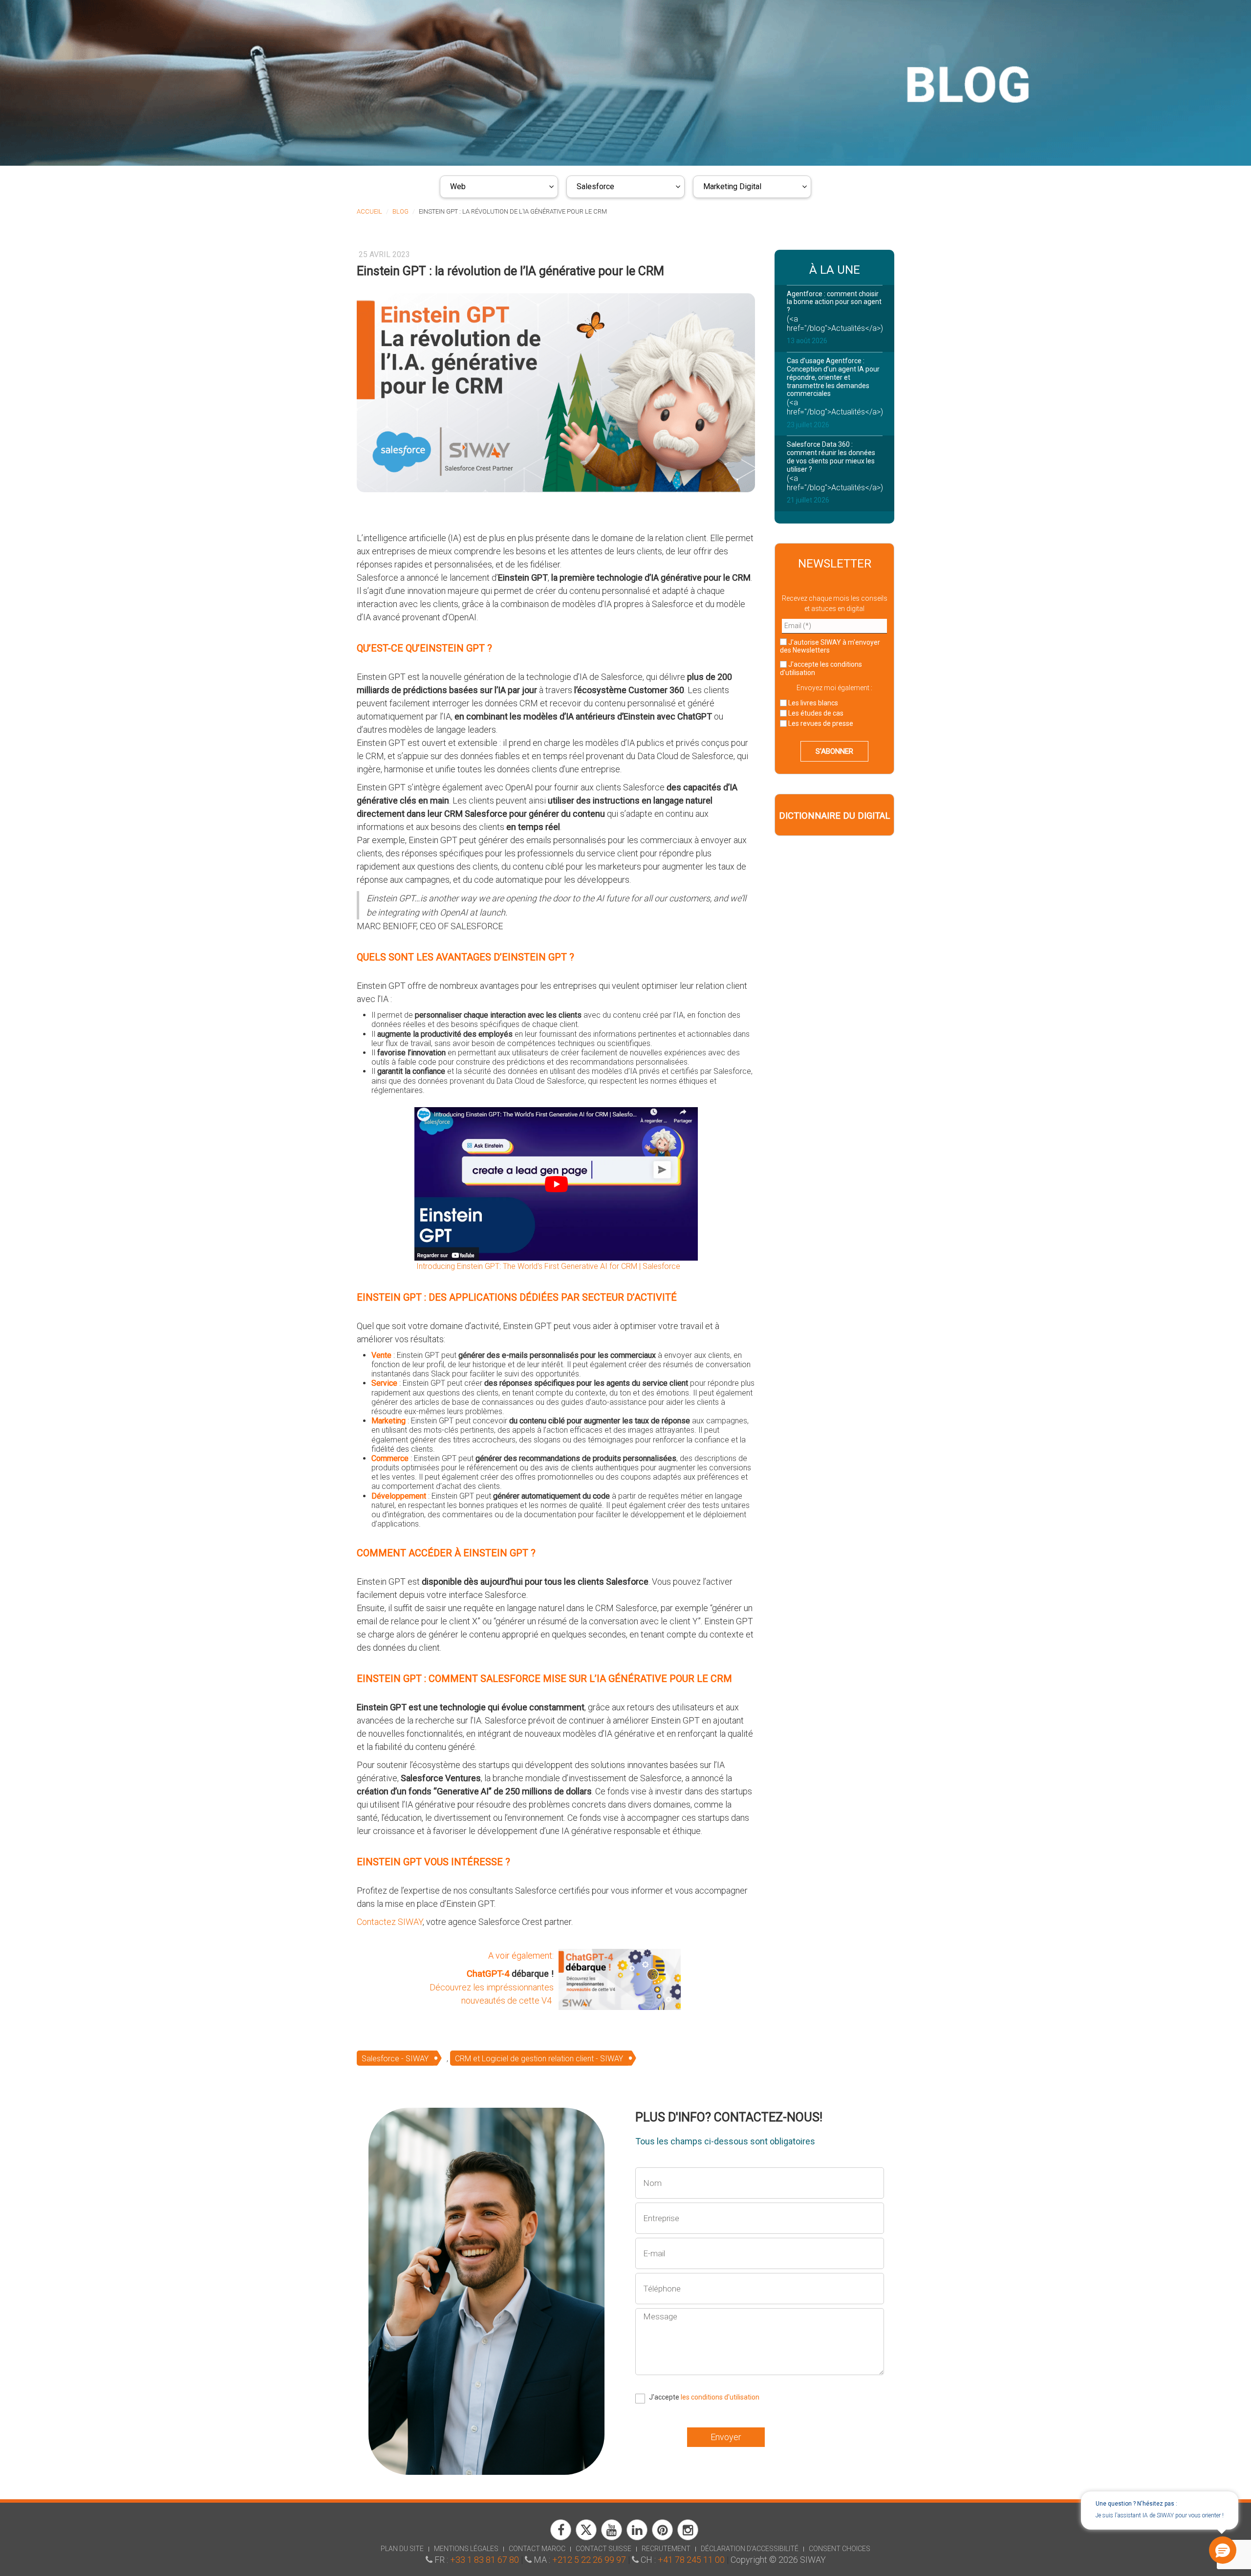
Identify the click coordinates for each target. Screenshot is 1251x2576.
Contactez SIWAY (390, 1922)
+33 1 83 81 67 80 (485, 2560)
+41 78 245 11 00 (691, 2560)
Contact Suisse (604, 2549)
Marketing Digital (732, 186)
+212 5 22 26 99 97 (589, 2560)
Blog (400, 211)
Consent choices (840, 2549)
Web (458, 186)
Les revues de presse (820, 723)
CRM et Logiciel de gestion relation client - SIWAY (539, 2059)
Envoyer (726, 2437)
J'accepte (821, 668)
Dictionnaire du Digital (834, 816)
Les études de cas (815, 713)
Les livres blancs (812, 703)
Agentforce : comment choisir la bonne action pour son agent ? (834, 302)
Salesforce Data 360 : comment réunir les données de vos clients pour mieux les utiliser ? (831, 457)
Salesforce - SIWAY (395, 2059)
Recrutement (666, 2549)
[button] (1223, 2550)
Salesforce (595, 186)
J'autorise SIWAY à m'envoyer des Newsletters (830, 646)
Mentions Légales (466, 2549)
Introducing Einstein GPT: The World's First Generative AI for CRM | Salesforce (547, 1266)
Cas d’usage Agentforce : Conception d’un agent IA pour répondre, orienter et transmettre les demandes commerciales (833, 377)
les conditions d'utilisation (720, 2397)
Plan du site (402, 2549)
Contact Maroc (537, 2549)
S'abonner (834, 751)
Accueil (369, 211)
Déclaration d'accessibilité (750, 2549)
